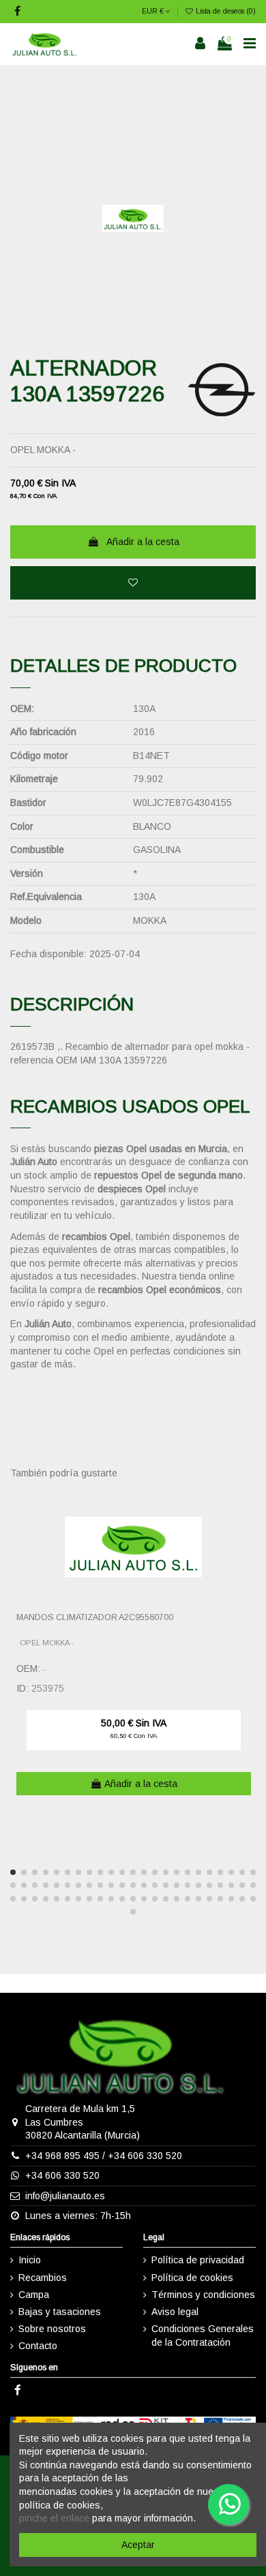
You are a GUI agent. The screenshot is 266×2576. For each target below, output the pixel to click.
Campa (34, 2295)
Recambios (43, 2278)
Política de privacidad (198, 2260)
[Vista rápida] (246, 1532)
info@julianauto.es (65, 2196)
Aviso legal (175, 2312)
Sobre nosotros (52, 2329)
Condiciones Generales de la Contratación (203, 2336)
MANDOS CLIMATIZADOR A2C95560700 (95, 1617)
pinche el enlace (54, 2518)
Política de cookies (192, 2278)
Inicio (30, 2260)
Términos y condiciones (203, 2295)
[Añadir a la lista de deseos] (133, 583)
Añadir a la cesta (143, 542)
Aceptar (138, 2545)
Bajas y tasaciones (60, 2312)
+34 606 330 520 (145, 2156)
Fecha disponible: (48, 954)
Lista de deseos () (225, 11)
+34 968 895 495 (62, 2156)
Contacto (38, 2346)
